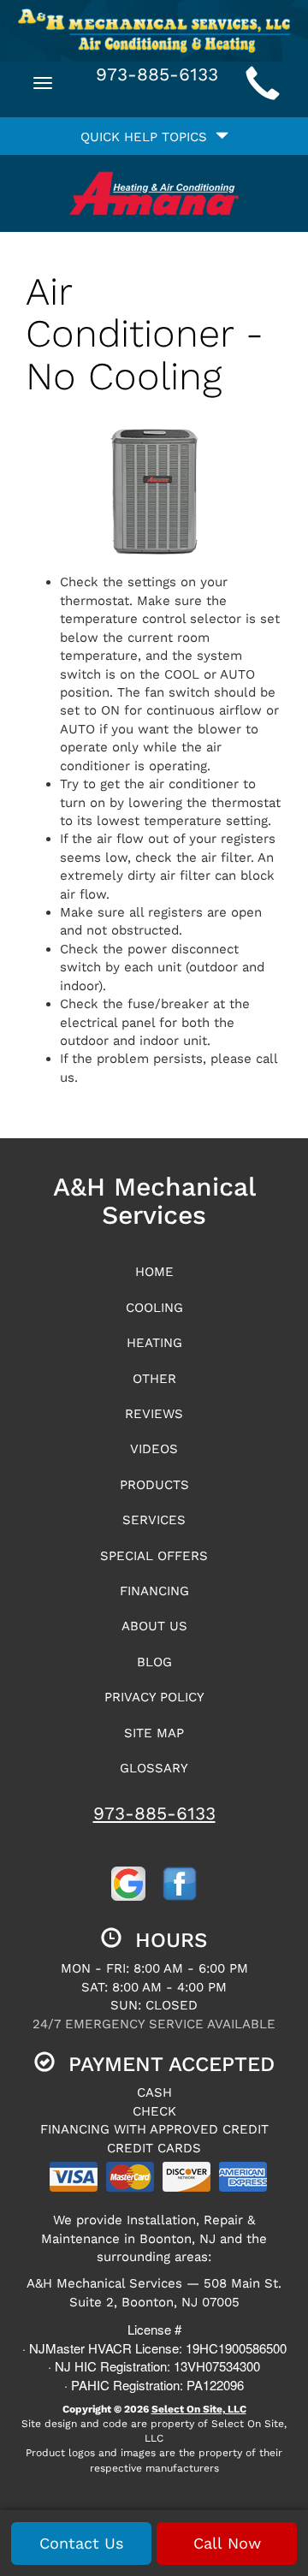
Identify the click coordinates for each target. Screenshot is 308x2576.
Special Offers (154, 1556)
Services (154, 1520)
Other (154, 1379)
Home (154, 1272)
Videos (154, 1449)
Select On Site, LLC (199, 2409)
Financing (154, 1591)
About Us (154, 1626)
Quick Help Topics (148, 137)
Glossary (154, 1768)
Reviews (154, 1414)
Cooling (154, 1308)
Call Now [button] (227, 2543)
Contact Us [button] (81, 2543)
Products (154, 1485)
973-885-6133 (154, 1813)
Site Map (154, 1733)
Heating (154, 1343)
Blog (154, 1662)
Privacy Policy (154, 1697)
